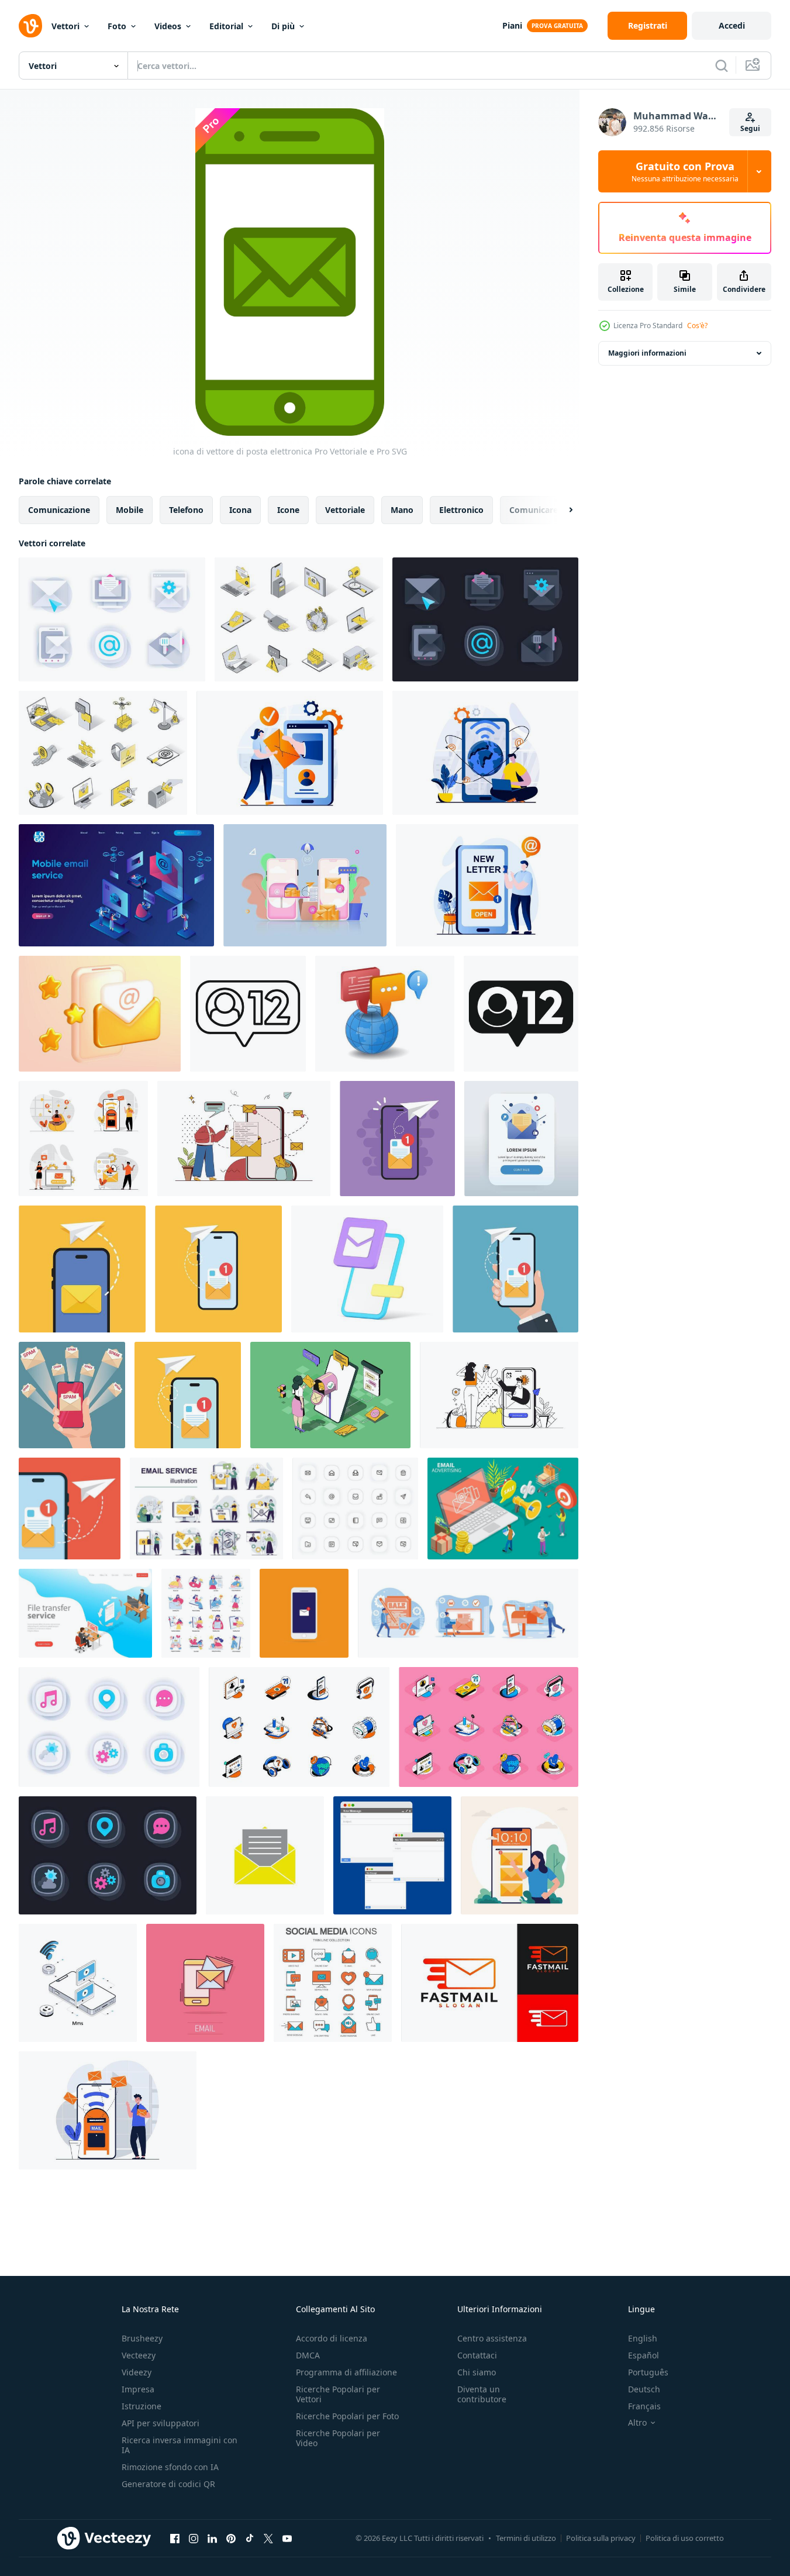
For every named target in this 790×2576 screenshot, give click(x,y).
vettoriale (345, 510)
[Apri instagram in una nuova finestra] (194, 2538)
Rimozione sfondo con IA (170, 2467)
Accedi (732, 25)
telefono (186, 510)
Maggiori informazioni (647, 353)
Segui (750, 128)
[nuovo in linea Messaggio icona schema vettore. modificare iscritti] (248, 1014)
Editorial (226, 26)
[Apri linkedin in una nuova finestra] (212, 2538)
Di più (283, 26)
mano (402, 510)
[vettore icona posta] (265, 1855)
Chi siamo (477, 2372)
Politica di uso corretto (685, 2538)
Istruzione (142, 2406)
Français (644, 2406)
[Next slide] (561, 510)
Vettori (65, 26)
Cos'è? (697, 326)
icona (240, 510)
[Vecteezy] (30, 26)
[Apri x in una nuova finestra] (268, 2538)
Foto (117, 26)
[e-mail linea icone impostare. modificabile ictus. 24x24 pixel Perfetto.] (355, 1509)
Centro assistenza (492, 2338)
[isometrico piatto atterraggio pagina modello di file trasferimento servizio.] (85, 1613)
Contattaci (477, 2355)
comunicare (534, 510)
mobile (130, 510)
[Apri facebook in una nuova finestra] (175, 2538)
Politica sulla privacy (601, 2538)
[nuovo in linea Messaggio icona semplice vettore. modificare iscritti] (521, 1014)
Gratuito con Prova (685, 171)
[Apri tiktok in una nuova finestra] (250, 2538)
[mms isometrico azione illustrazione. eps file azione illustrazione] (78, 1983)
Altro (637, 2423)
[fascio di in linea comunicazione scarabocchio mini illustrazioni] (206, 1613)
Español (644, 2355)
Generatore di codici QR (168, 2484)
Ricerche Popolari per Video (338, 2438)
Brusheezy (142, 2338)
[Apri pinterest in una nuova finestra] (231, 2538)
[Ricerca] (722, 66)
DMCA (308, 2355)
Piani (512, 25)
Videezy (137, 2372)
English (643, 2338)
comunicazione (59, 510)
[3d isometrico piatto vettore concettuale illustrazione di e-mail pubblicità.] (503, 1509)
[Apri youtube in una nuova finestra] (287, 2538)
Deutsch (644, 2389)
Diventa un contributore (482, 2394)
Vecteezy (139, 2355)
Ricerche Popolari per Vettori (338, 2394)
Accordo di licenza (332, 2338)
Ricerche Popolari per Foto (347, 2416)
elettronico (461, 510)
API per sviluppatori (161, 2423)
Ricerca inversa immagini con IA (180, 2445)
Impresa (138, 2389)
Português (648, 2372)
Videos (168, 26)
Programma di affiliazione (346, 2372)
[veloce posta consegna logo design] (490, 1983)
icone (288, 510)
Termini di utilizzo (526, 2538)
